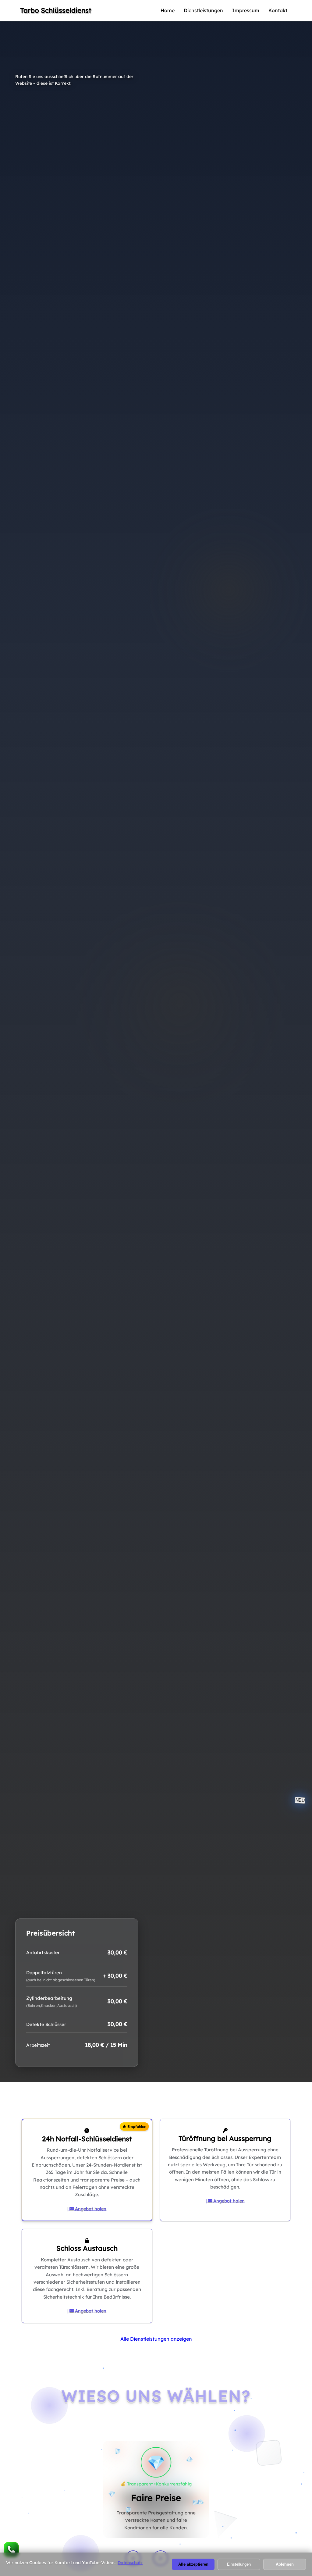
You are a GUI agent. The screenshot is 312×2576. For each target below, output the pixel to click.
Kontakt (278, 10)
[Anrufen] (11, 2549)
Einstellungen (239, 2564)
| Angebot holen (87, 2209)
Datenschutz (130, 2563)
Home (168, 10)
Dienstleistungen (203, 10)
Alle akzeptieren (193, 2564)
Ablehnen (285, 2564)
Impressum (246, 10)
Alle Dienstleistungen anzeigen (156, 2339)
